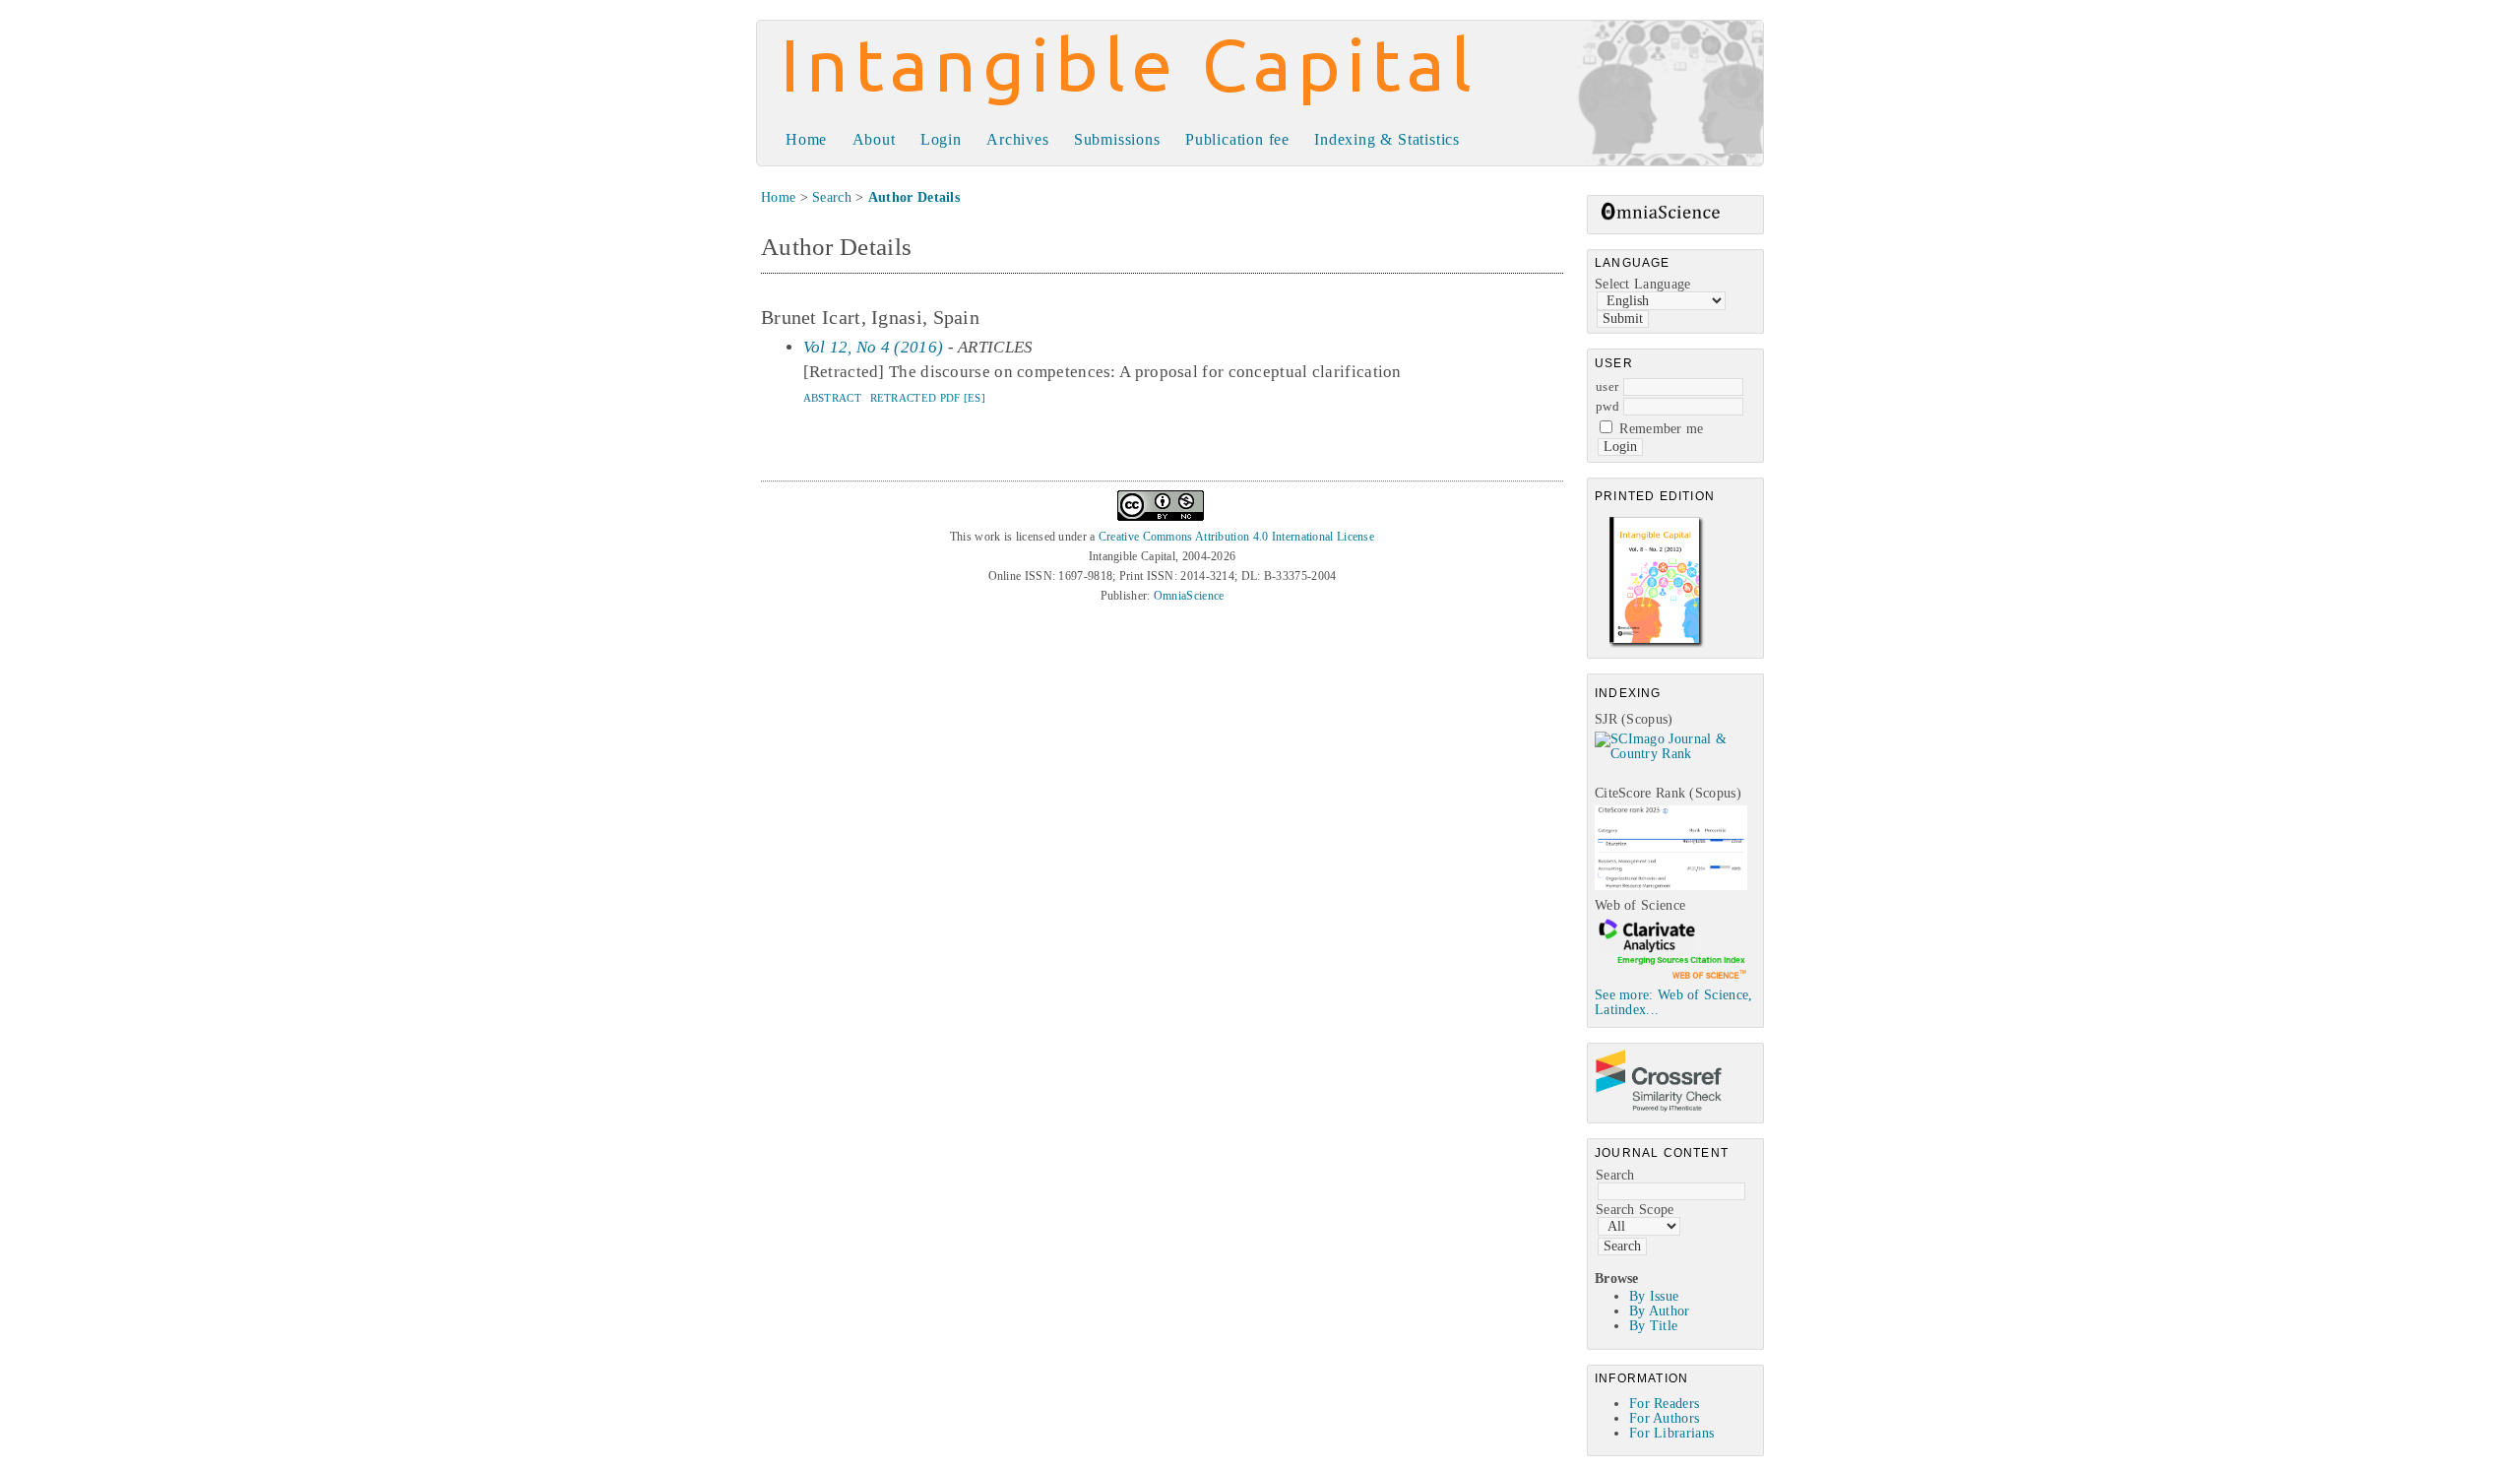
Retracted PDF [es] (928, 398)
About (874, 139)
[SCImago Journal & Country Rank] (1679, 754)
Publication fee (1237, 139)
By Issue (1654, 1296)
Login (941, 139)
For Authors (1664, 1418)
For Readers (1664, 1404)
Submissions (1117, 139)
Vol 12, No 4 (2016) (874, 347)
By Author (1660, 1311)
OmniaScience (1189, 596)
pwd (1607, 406)
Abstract (832, 398)
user (1607, 386)
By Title (1653, 1326)
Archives (1017, 139)
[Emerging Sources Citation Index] (1671, 978)
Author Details (914, 197)
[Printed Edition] (1657, 645)
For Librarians (1671, 1433)
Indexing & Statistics (1387, 139)
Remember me (1661, 429)
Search (1615, 1175)
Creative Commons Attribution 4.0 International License (1236, 537)
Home (806, 139)
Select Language (1643, 284)
